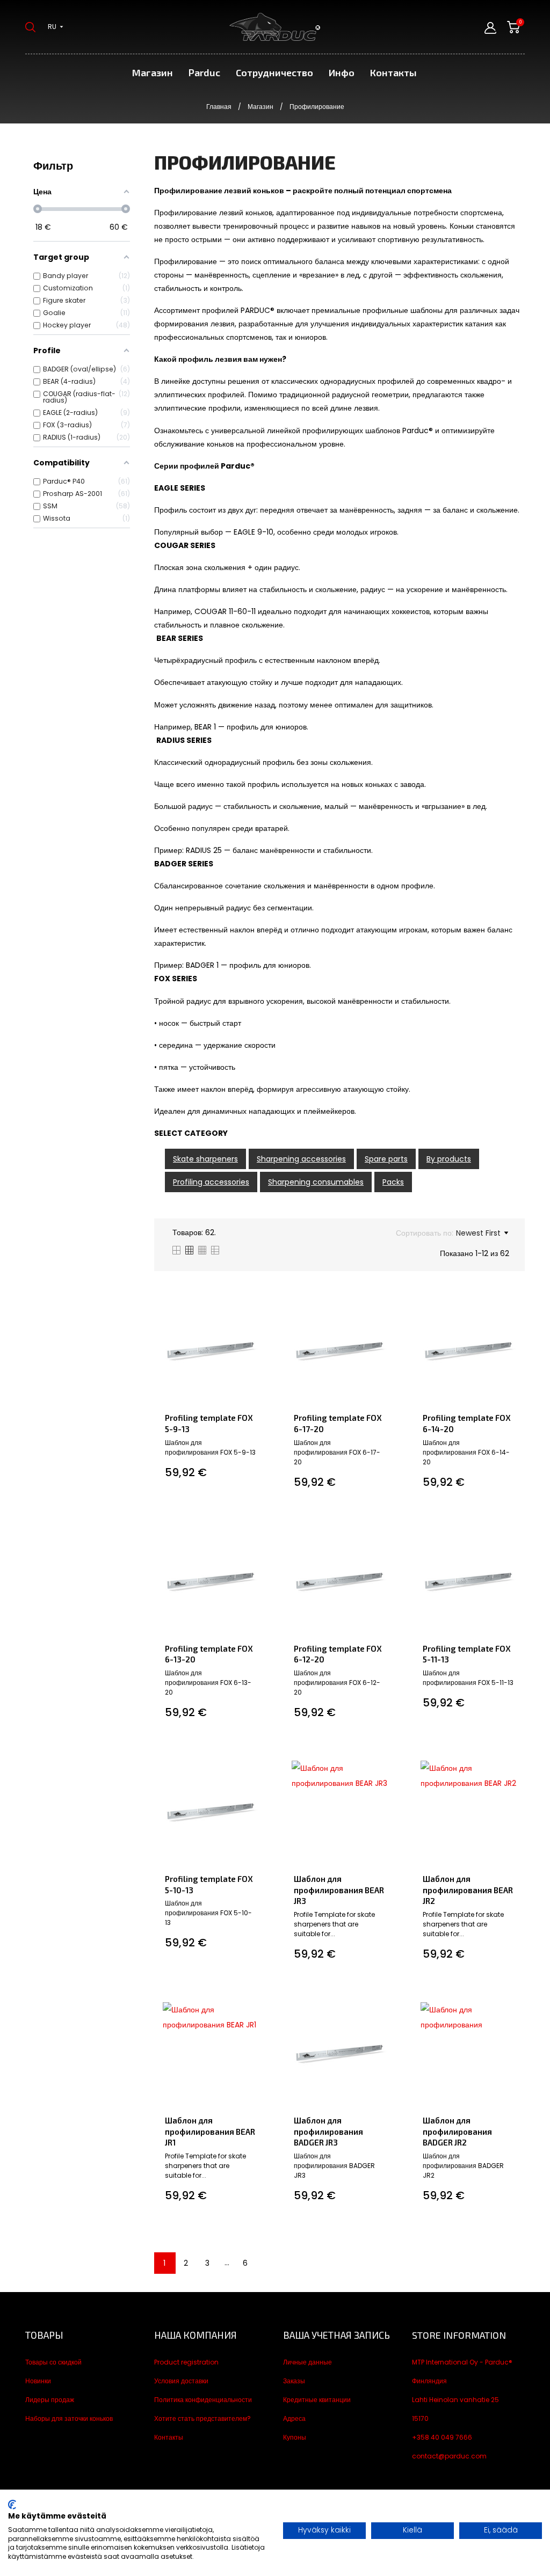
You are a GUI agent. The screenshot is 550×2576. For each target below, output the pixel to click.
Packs (393, 1182)
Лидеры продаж (50, 2400)
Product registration (186, 2362)
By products (449, 1159)
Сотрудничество (274, 72)
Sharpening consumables (316, 1182)
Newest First (478, 1233)
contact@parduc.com (449, 2456)
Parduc (204, 72)
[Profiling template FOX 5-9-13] (258, 1304)
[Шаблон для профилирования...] (386, 1765)
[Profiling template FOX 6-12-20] (386, 1535)
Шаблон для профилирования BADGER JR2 (457, 2131)
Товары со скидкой (53, 2362)
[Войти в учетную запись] (490, 28)
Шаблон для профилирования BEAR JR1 (210, 2131)
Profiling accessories (211, 1182)
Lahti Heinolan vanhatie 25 (455, 2400)
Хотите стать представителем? (202, 2418)
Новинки (38, 2381)
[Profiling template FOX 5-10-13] (258, 1765)
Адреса (294, 2418)
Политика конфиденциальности (203, 2400)
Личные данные (307, 2362)
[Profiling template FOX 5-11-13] (515, 1535)
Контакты (393, 72)
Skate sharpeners (205, 1159)
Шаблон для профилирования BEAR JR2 (468, 1890)
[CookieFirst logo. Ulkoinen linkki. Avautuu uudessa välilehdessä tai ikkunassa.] (12, 2505)
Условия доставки (181, 2381)
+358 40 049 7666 (442, 2437)
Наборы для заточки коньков (69, 2418)
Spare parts (386, 1159)
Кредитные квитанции (317, 2400)
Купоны (295, 2437)
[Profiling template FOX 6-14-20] (515, 1304)
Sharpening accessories (301, 1159)
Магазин (153, 72)
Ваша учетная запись (336, 2335)
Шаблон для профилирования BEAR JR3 (339, 1890)
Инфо (342, 72)
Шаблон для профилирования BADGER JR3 (328, 2131)
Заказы (294, 2381)
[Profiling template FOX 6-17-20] (386, 1304)
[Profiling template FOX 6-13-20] (258, 1535)
